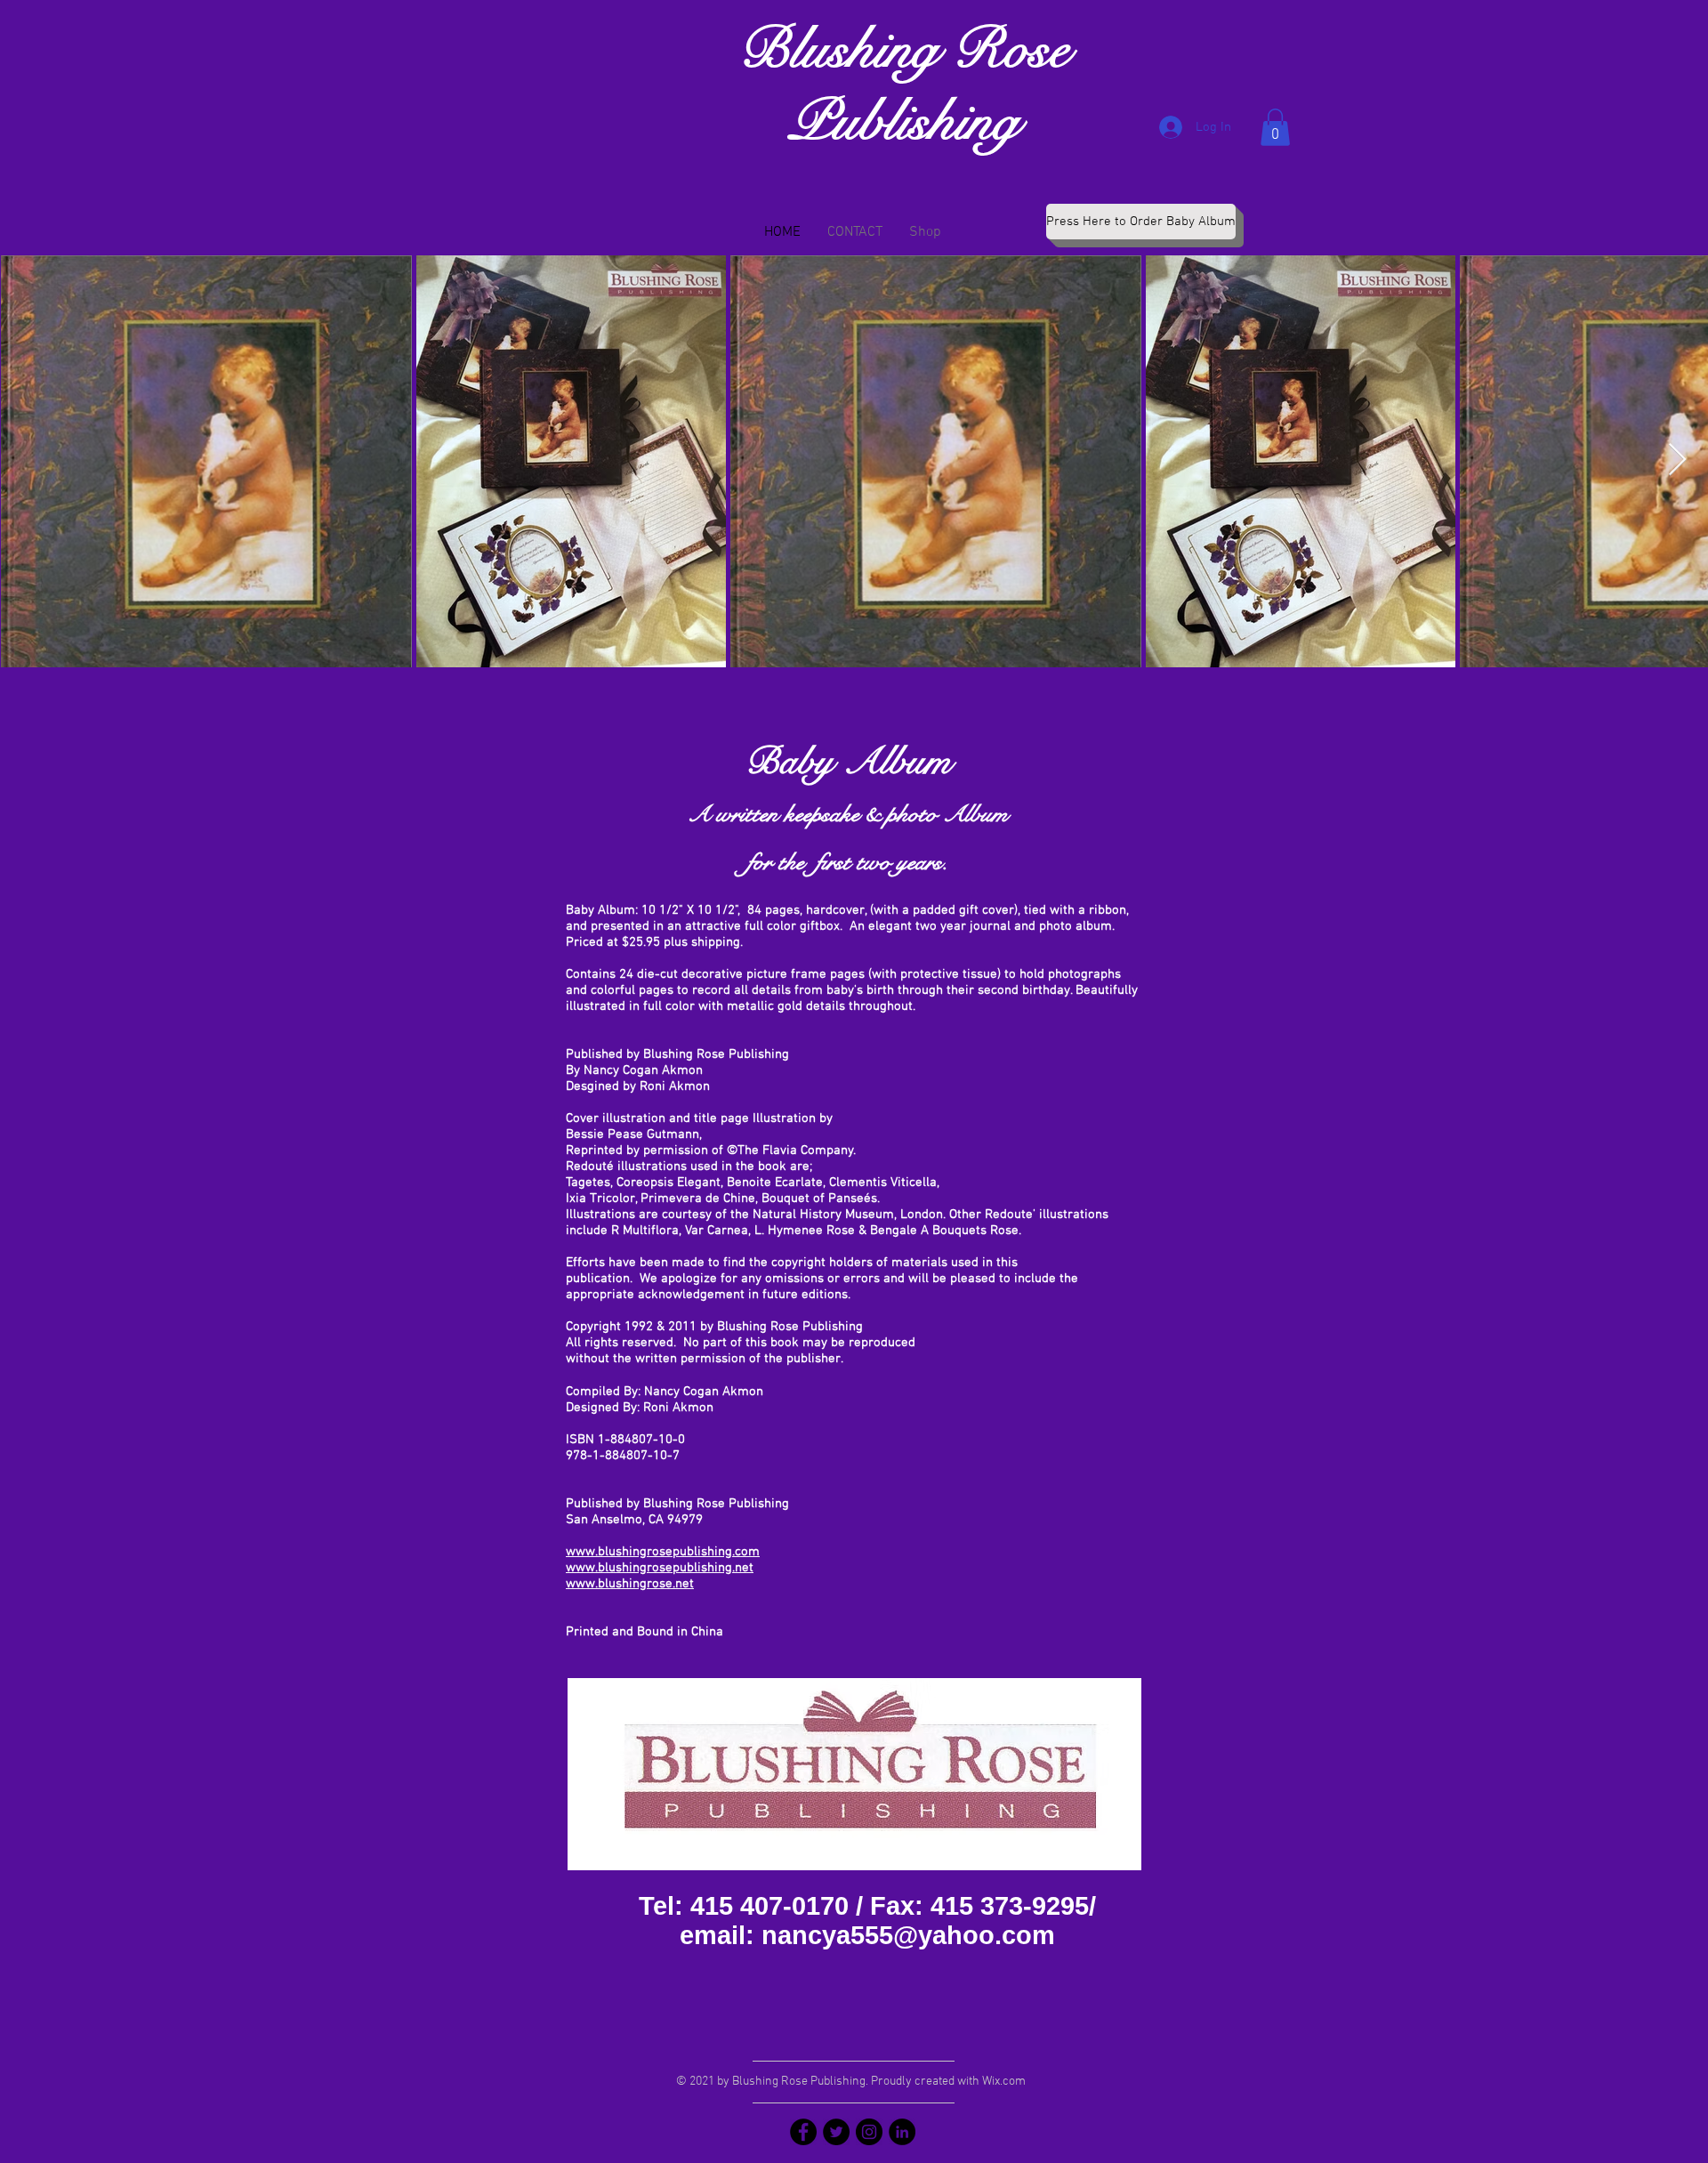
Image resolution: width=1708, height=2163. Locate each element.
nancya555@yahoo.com (908, 1935)
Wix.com (1004, 2082)
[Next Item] (1677, 460)
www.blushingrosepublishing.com (663, 1552)
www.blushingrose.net (630, 1584)
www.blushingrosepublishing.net (660, 1568)
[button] (1275, 127)
